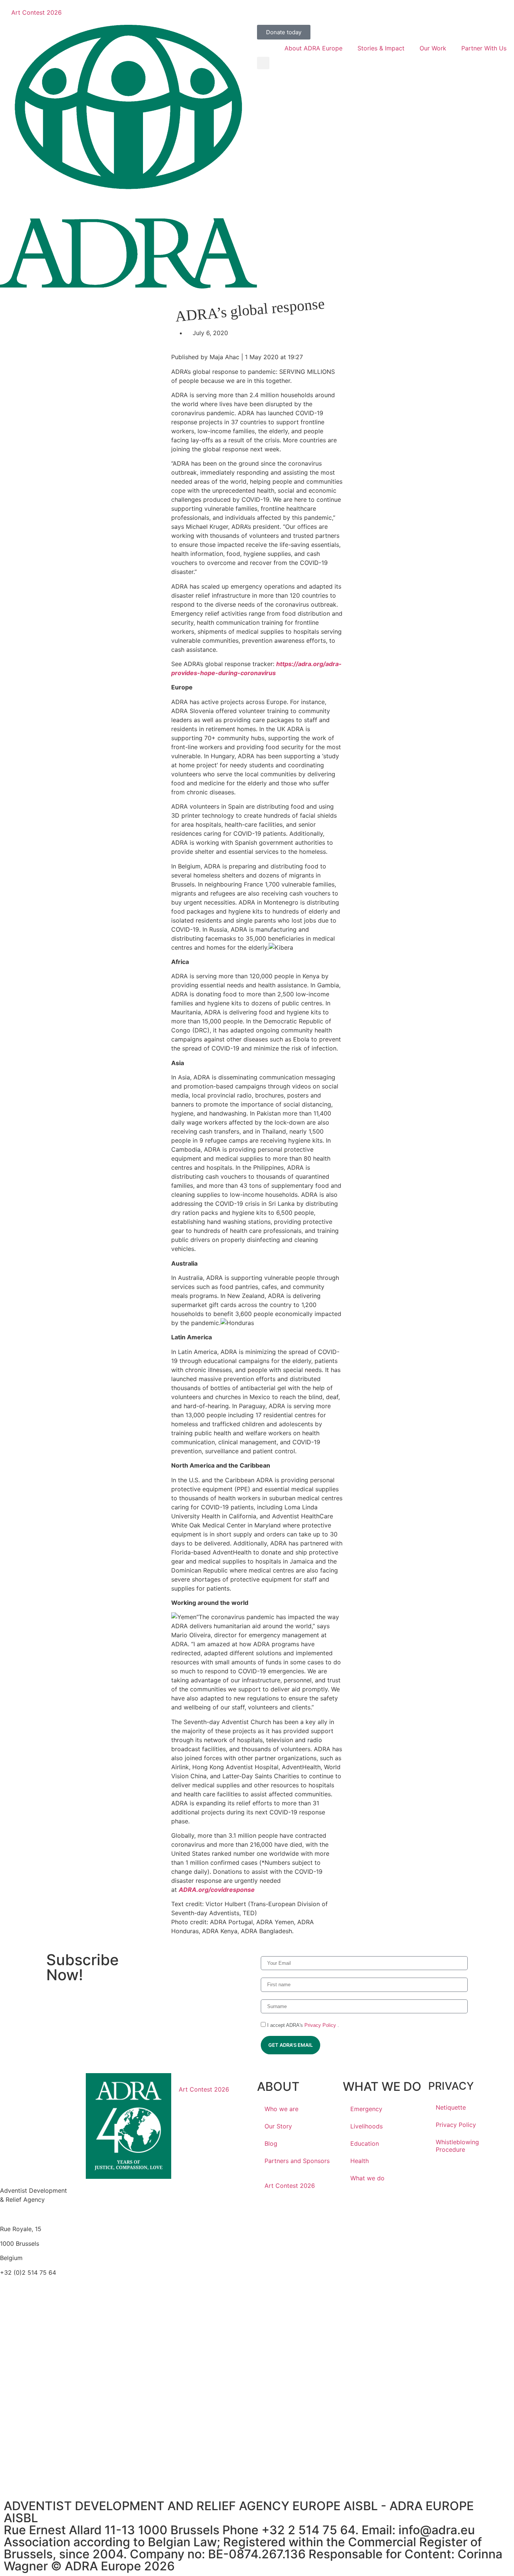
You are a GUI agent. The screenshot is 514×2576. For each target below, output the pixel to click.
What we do (367, 2178)
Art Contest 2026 (36, 12)
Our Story (278, 2126)
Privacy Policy (321, 2025)
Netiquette (451, 2107)
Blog (271, 2143)
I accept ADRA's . (302, 2025)
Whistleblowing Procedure (457, 2146)
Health (360, 2161)
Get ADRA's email (290, 2045)
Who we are (281, 2109)
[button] (263, 63)
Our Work (433, 48)
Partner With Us (484, 48)
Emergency (366, 2109)
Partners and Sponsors (297, 2161)
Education (365, 2143)
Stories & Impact (381, 48)
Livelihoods (366, 2126)
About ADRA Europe (313, 48)
